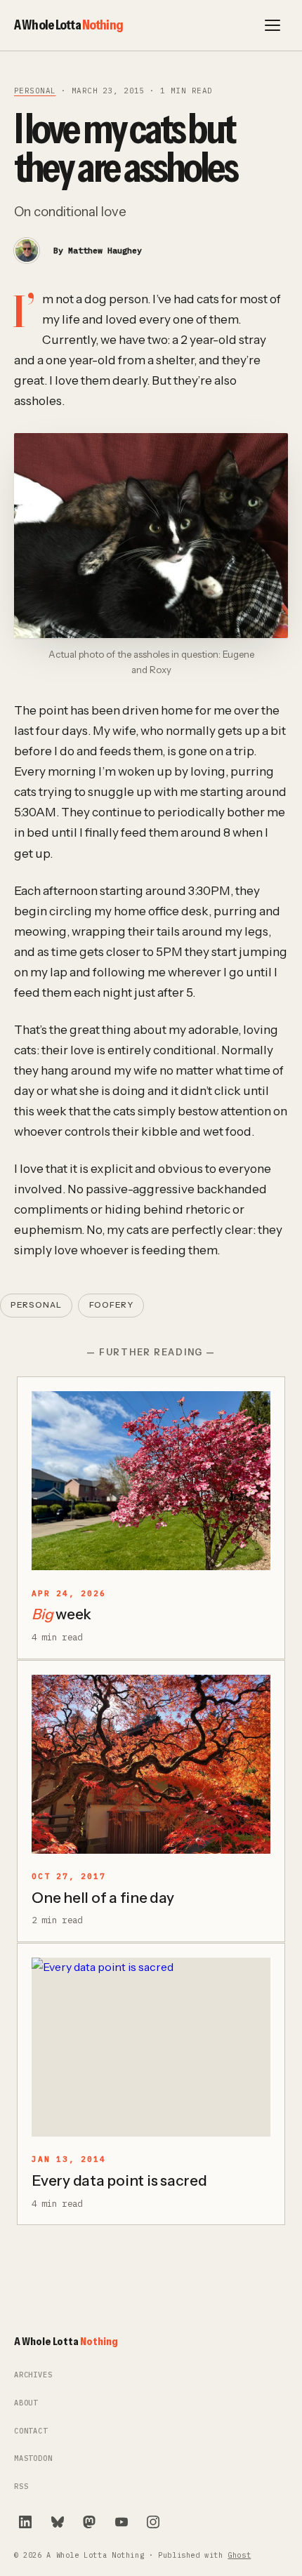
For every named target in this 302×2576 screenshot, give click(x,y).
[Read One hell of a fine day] (151, 1764)
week (61, 1614)
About (26, 2403)
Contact (31, 2431)
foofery (111, 1305)
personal (35, 91)
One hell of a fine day (103, 1898)
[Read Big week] (151, 1481)
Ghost (239, 2555)
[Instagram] (153, 2522)
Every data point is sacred (119, 2180)
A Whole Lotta (68, 25)
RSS (21, 2487)
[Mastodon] (89, 2522)
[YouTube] (122, 2522)
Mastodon (33, 2458)
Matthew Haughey (105, 250)
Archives (33, 2375)
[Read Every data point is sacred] (151, 2047)
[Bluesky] (58, 2522)
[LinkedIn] (25, 2522)
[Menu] (273, 25)
